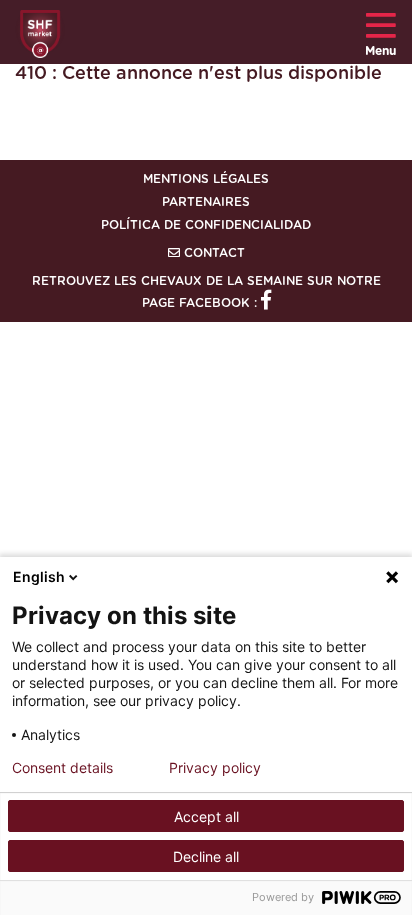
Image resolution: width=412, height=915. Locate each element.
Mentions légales (206, 179)
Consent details (62, 768)
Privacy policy (215, 768)
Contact (212, 253)
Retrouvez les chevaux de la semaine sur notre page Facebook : (206, 292)
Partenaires (206, 202)
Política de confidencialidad (206, 225)
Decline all (206, 856)
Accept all (206, 816)
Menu (380, 51)
